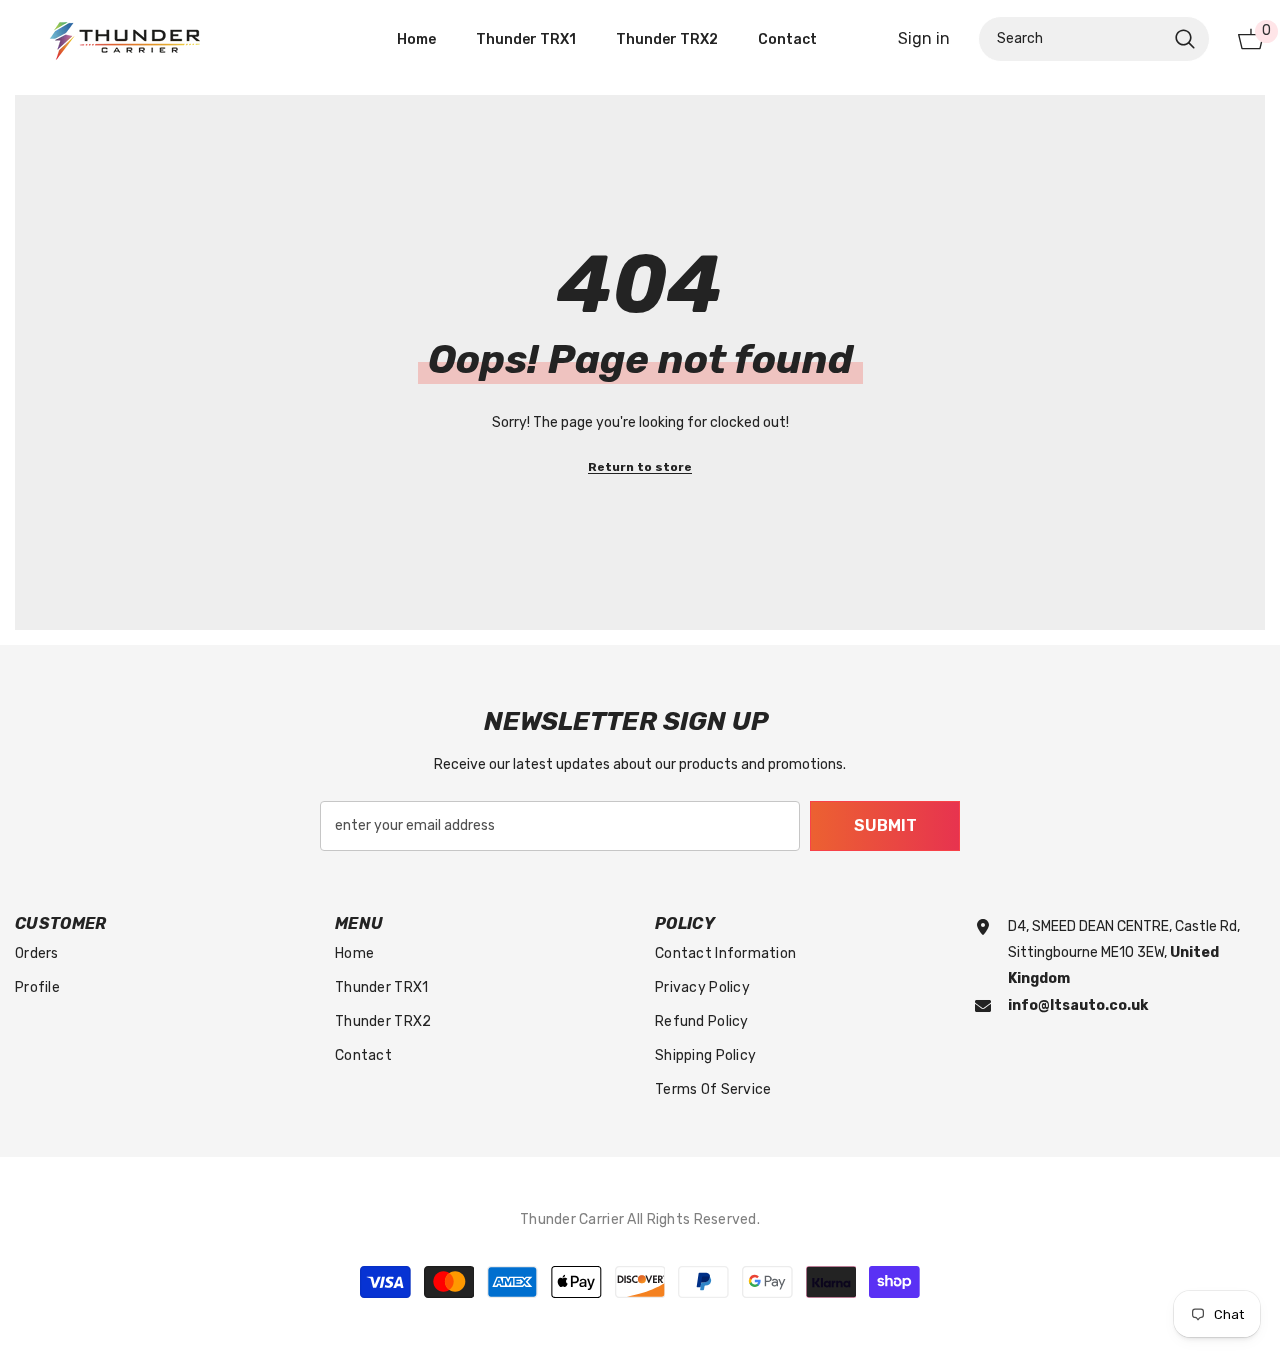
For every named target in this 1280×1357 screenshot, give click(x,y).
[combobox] (1072, 39)
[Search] (1094, 39)
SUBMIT (885, 825)
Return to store (640, 467)
